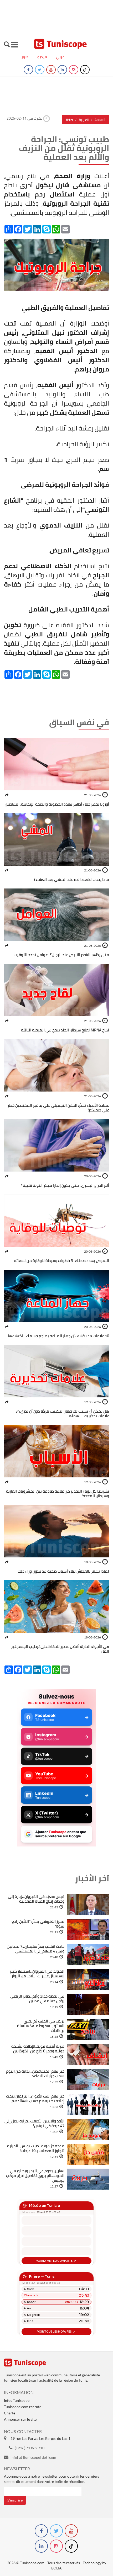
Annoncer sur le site (20, 2419)
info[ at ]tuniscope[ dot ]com (33, 2457)
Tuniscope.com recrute (23, 2407)
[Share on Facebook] (7, 795)
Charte (10, 2413)
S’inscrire (15, 2500)
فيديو (42, 57)
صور (25, 57)
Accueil (100, 120)
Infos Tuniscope (17, 2400)
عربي (60, 57)
